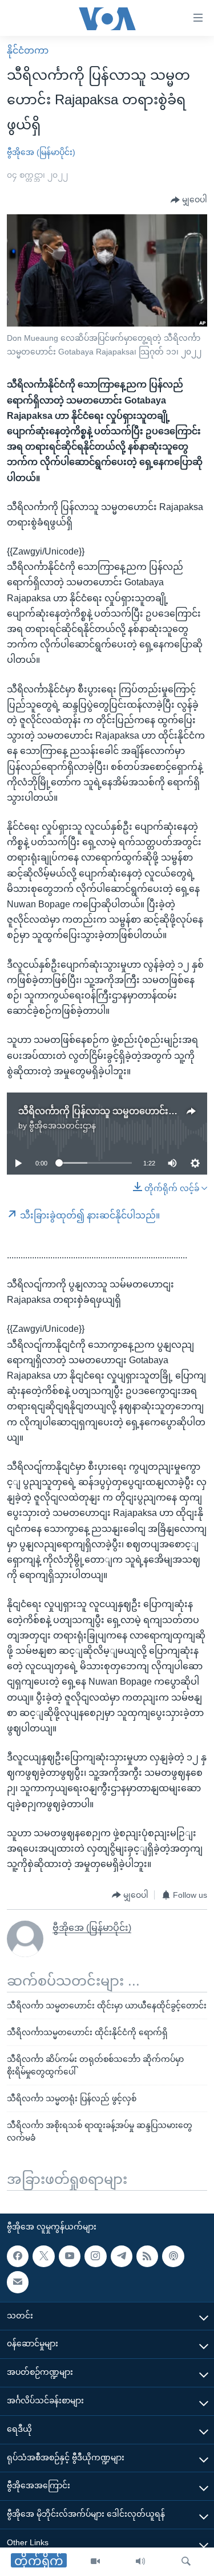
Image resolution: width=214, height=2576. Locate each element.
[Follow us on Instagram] (95, 2256)
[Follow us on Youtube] (70, 2256)
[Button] (189, 200)
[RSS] (147, 2256)
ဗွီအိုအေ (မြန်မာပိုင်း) (41, 152)
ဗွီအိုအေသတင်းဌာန (62, 1126)
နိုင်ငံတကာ (28, 50)
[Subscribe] (18, 2282)
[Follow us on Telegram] (122, 2256)
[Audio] (140, 2562)
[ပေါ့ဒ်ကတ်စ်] (173, 2256)
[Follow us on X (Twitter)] (43, 2256)
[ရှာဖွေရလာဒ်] (186, 2562)
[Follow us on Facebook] (18, 2256)
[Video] (95, 2562)
